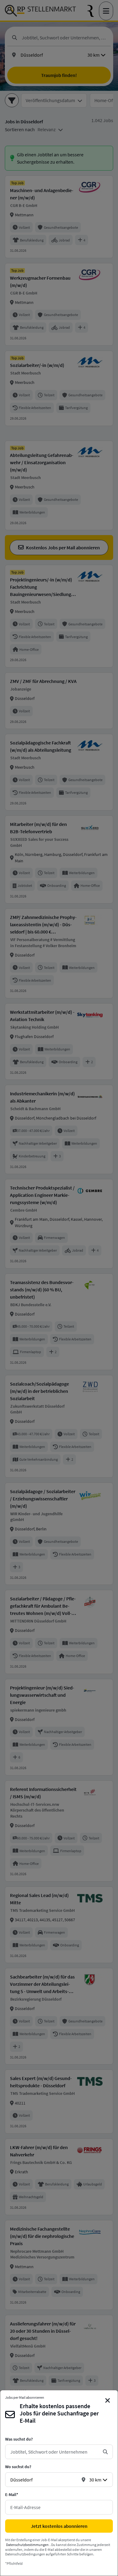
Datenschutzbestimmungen (27, 2545)
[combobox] (54, 2452)
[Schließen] (108, 2401)
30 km (95, 2480)
